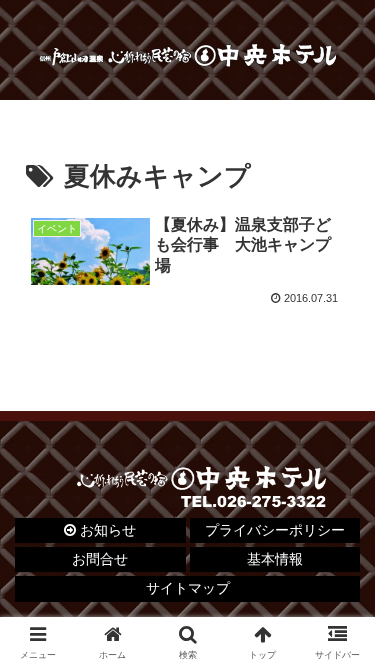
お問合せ (100, 559)
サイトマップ (188, 588)
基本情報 (275, 559)
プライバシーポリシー (275, 530)
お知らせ (106, 530)
